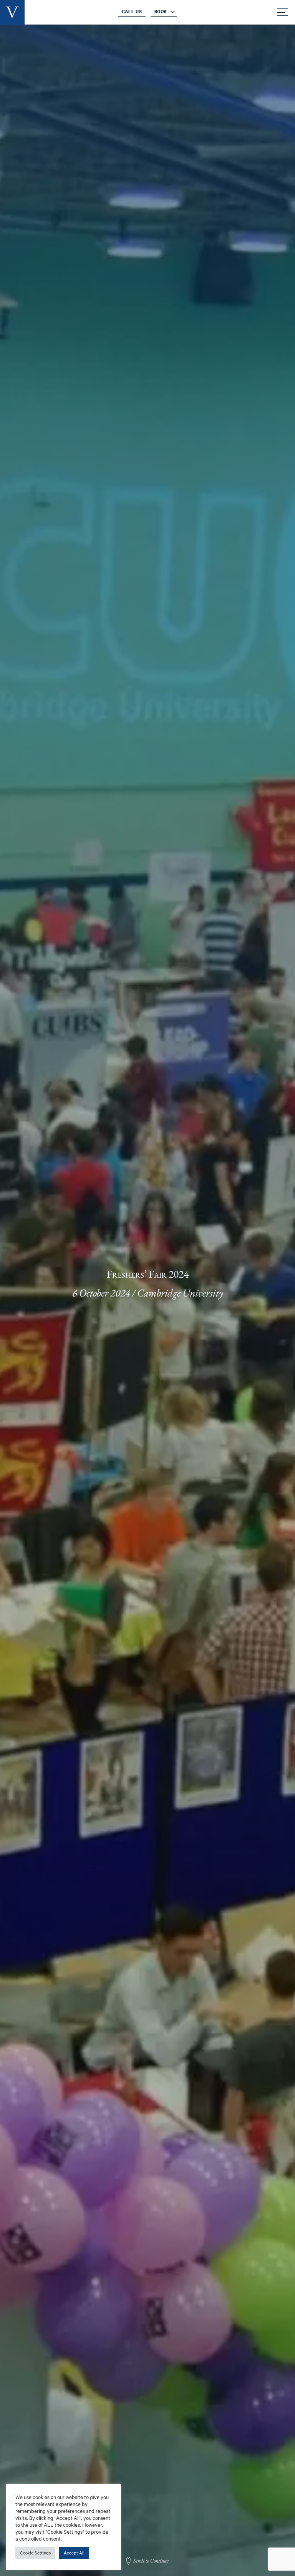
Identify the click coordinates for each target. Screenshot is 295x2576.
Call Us (132, 12)
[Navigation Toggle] (283, 12)
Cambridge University (180, 1293)
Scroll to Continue (151, 2561)
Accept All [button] (74, 2553)
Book (161, 12)
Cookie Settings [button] (35, 2553)
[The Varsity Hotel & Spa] (12, 12)
